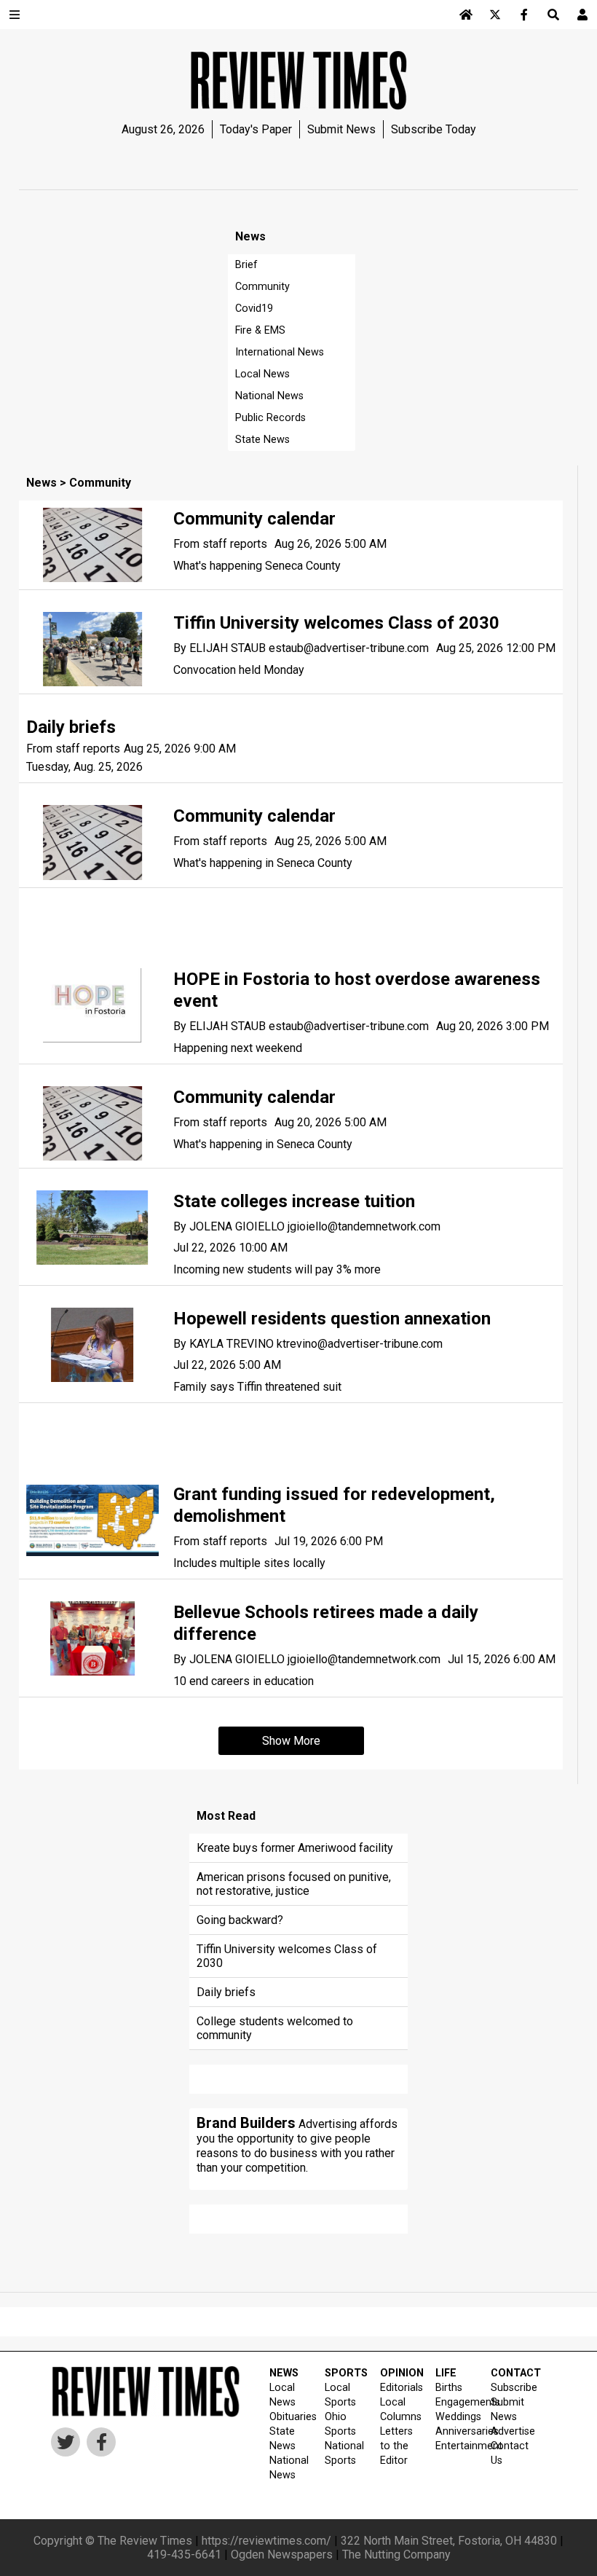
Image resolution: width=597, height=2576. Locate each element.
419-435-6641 (184, 2555)
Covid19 (254, 309)
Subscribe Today (434, 129)
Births (449, 2388)
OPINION (399, 2373)
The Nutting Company (396, 2555)
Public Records (270, 418)
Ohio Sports (340, 2424)
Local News (262, 374)
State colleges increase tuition (294, 1201)
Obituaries (288, 2417)
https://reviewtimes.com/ (266, 2541)
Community (262, 287)
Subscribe (509, 2388)
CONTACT (509, 2373)
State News (262, 440)
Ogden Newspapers (282, 2555)
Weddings (454, 2417)
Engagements (454, 2402)
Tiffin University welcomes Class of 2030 (336, 623)
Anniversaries (454, 2431)
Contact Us (509, 2453)
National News (269, 396)
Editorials (399, 2388)
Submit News (341, 129)
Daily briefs (71, 727)
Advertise (509, 2431)
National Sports (343, 2453)
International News (280, 352)
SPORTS (343, 2373)
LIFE (446, 2373)
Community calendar (254, 519)
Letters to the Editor (396, 2446)
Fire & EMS (260, 330)
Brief (246, 265)
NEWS (284, 2373)
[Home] (466, 15)
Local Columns (399, 2410)
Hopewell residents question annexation (332, 1319)
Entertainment (454, 2446)
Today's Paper (256, 129)
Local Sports (340, 2395)
